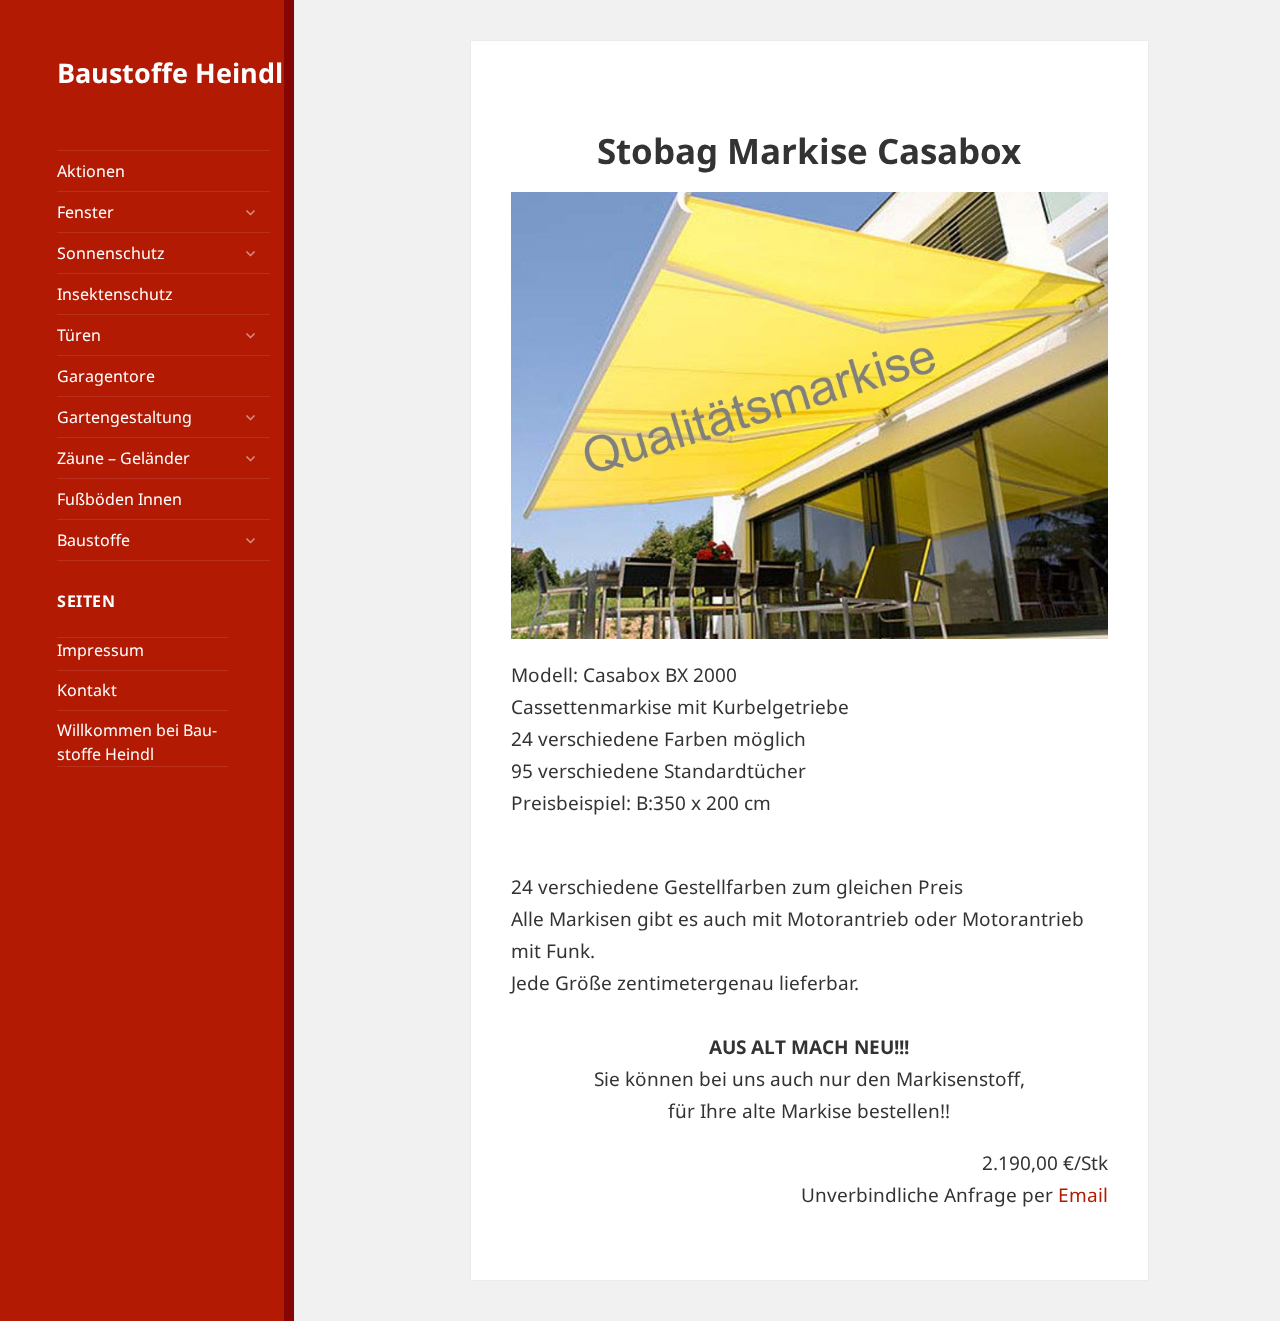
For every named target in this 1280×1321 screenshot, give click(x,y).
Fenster (85, 212)
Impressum (100, 650)
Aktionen (91, 171)
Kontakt (87, 690)
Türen (79, 335)
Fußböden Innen (119, 499)
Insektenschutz (115, 294)
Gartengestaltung (124, 417)
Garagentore (106, 376)
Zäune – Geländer (123, 458)
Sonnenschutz (111, 253)
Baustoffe (93, 540)
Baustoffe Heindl (170, 72)
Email (1083, 1195)
